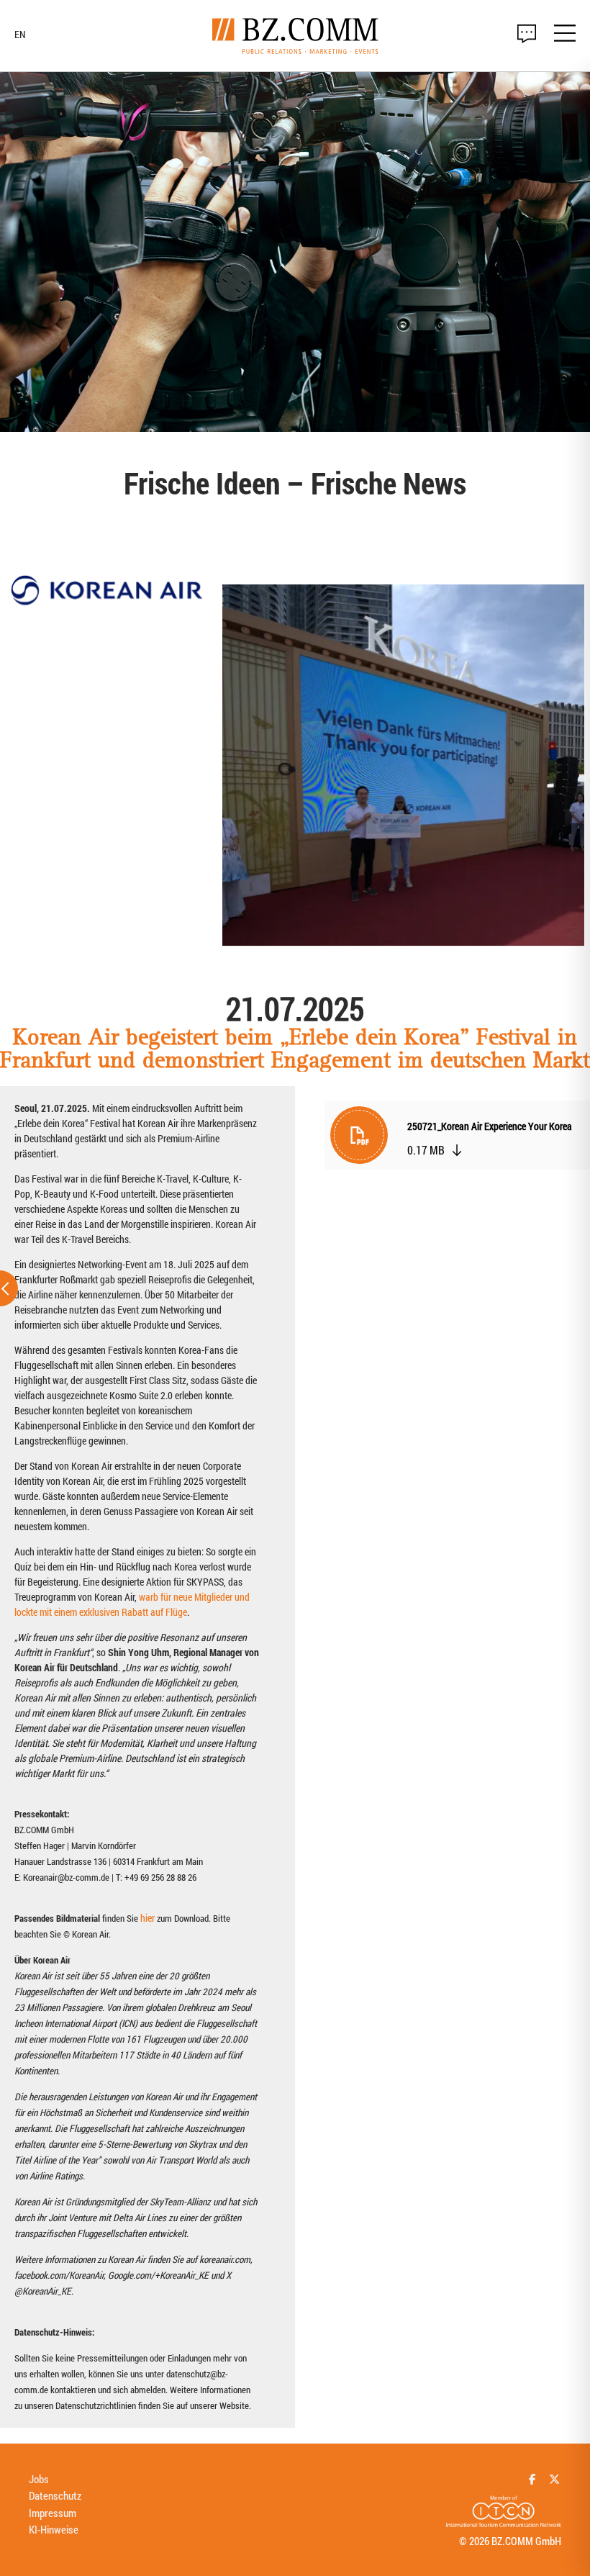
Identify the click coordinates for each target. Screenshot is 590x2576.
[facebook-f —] (533, 2479)
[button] (457, 1139)
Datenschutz (55, 2495)
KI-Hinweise (54, 2529)
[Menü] (565, 35)
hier (147, 1918)
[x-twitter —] (554, 2479)
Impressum (53, 2513)
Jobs (39, 2479)
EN (20, 35)
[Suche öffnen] (527, 34)
